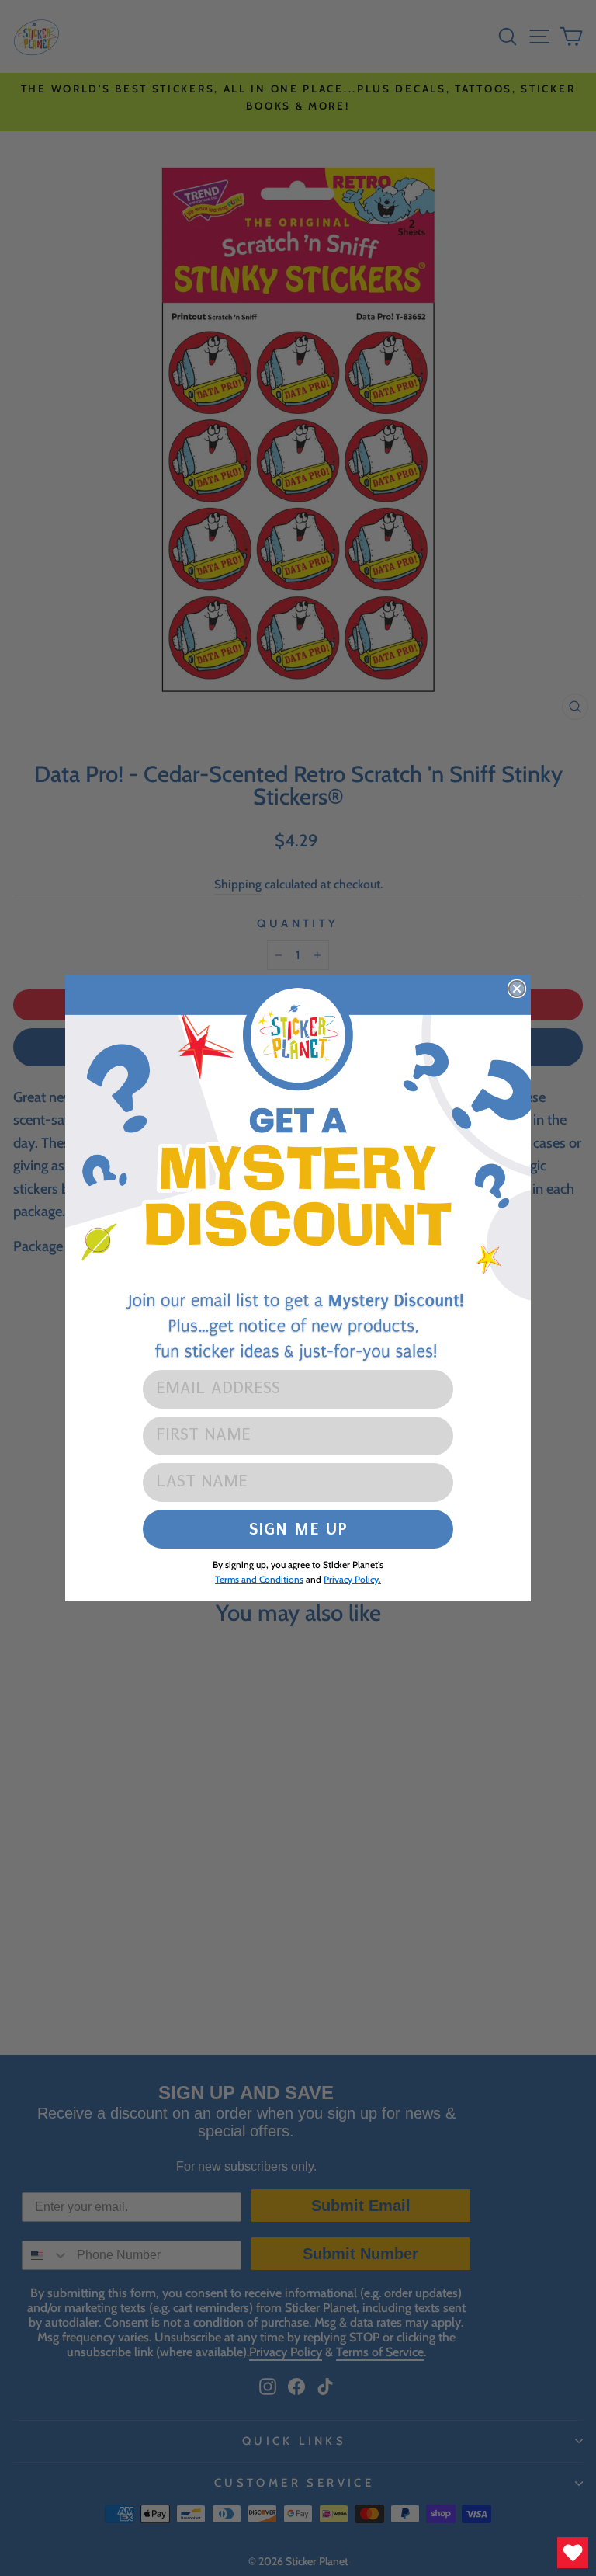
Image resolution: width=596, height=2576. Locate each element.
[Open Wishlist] (573, 2553)
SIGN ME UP (298, 1529)
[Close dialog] (517, 989)
